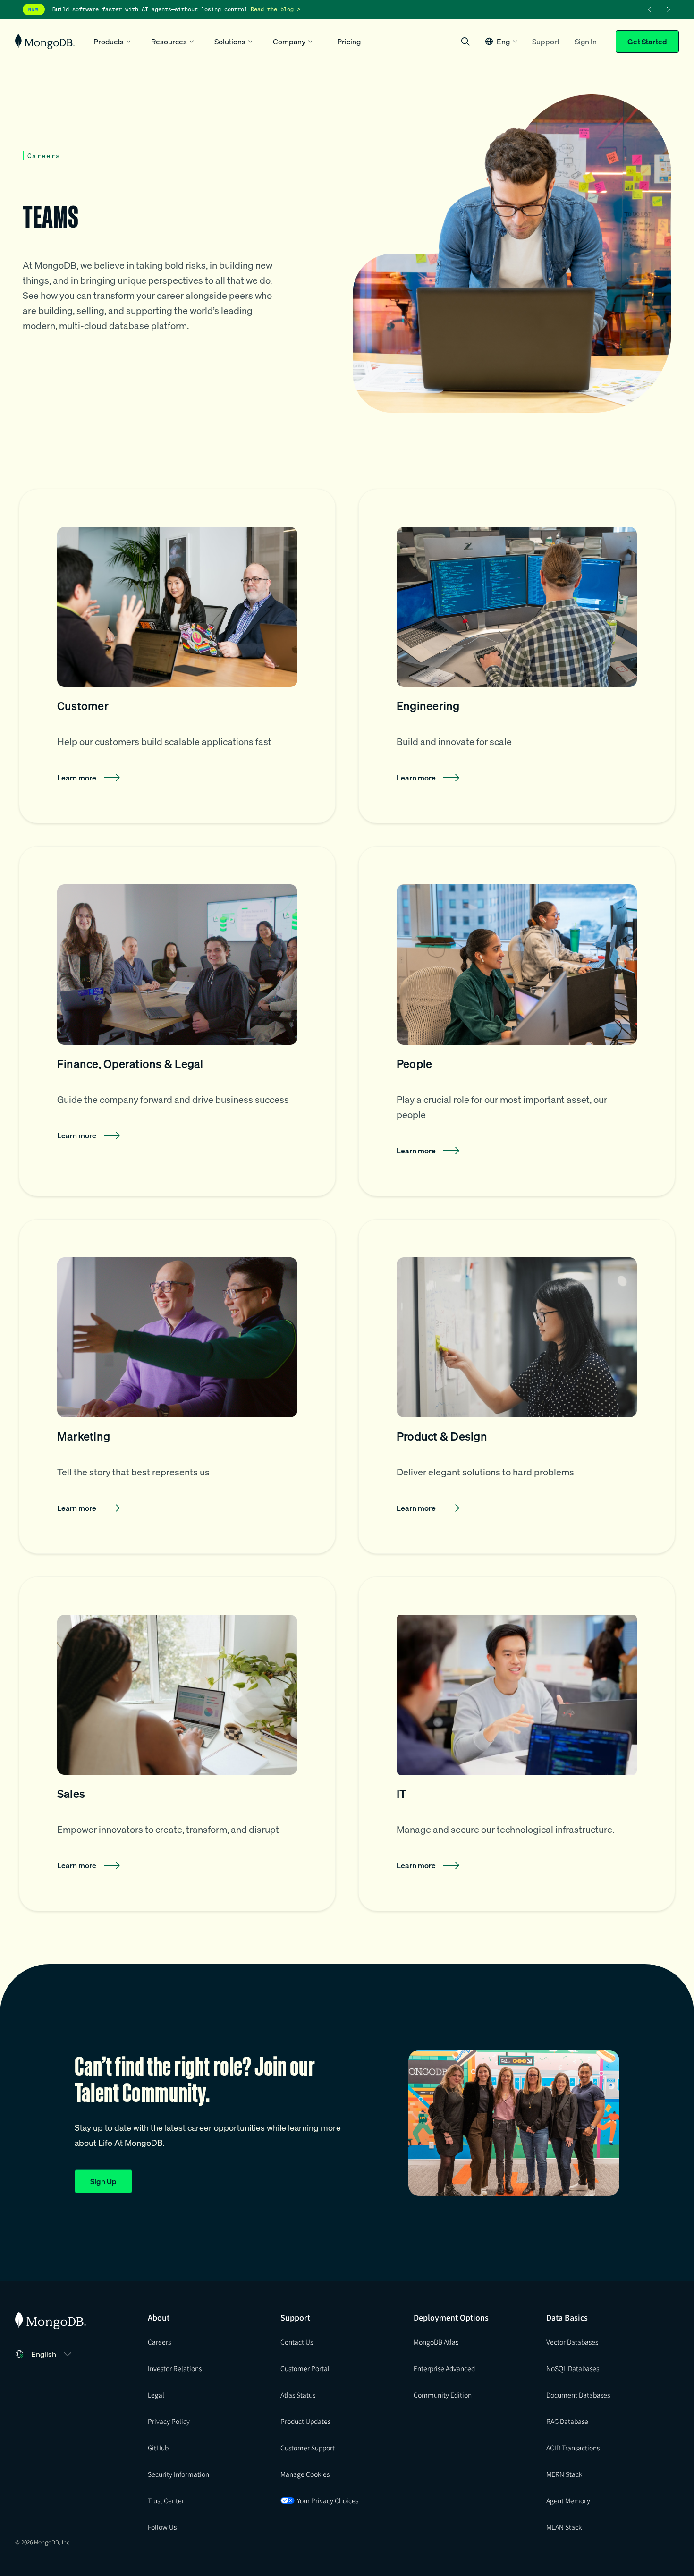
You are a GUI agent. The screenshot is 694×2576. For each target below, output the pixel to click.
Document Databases (578, 2395)
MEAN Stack (564, 2527)
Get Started (647, 42)
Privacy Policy (169, 2421)
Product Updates (305, 2421)
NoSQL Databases (573, 2368)
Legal (156, 2395)
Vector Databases (572, 2342)
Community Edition (443, 2395)
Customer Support (308, 2448)
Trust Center (166, 2500)
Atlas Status (298, 2395)
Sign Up (103, 2181)
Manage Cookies (305, 2474)
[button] (501, 41)
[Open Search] (465, 41)
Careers (159, 2342)
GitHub (158, 2448)
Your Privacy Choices (328, 2500)
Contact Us (297, 2342)
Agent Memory (568, 2500)
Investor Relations (175, 2368)
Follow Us (162, 2527)
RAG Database (567, 2421)
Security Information (178, 2474)
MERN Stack (564, 2474)
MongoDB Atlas (436, 2342)
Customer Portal (305, 2368)
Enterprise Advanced (444, 2368)
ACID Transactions (573, 2448)
